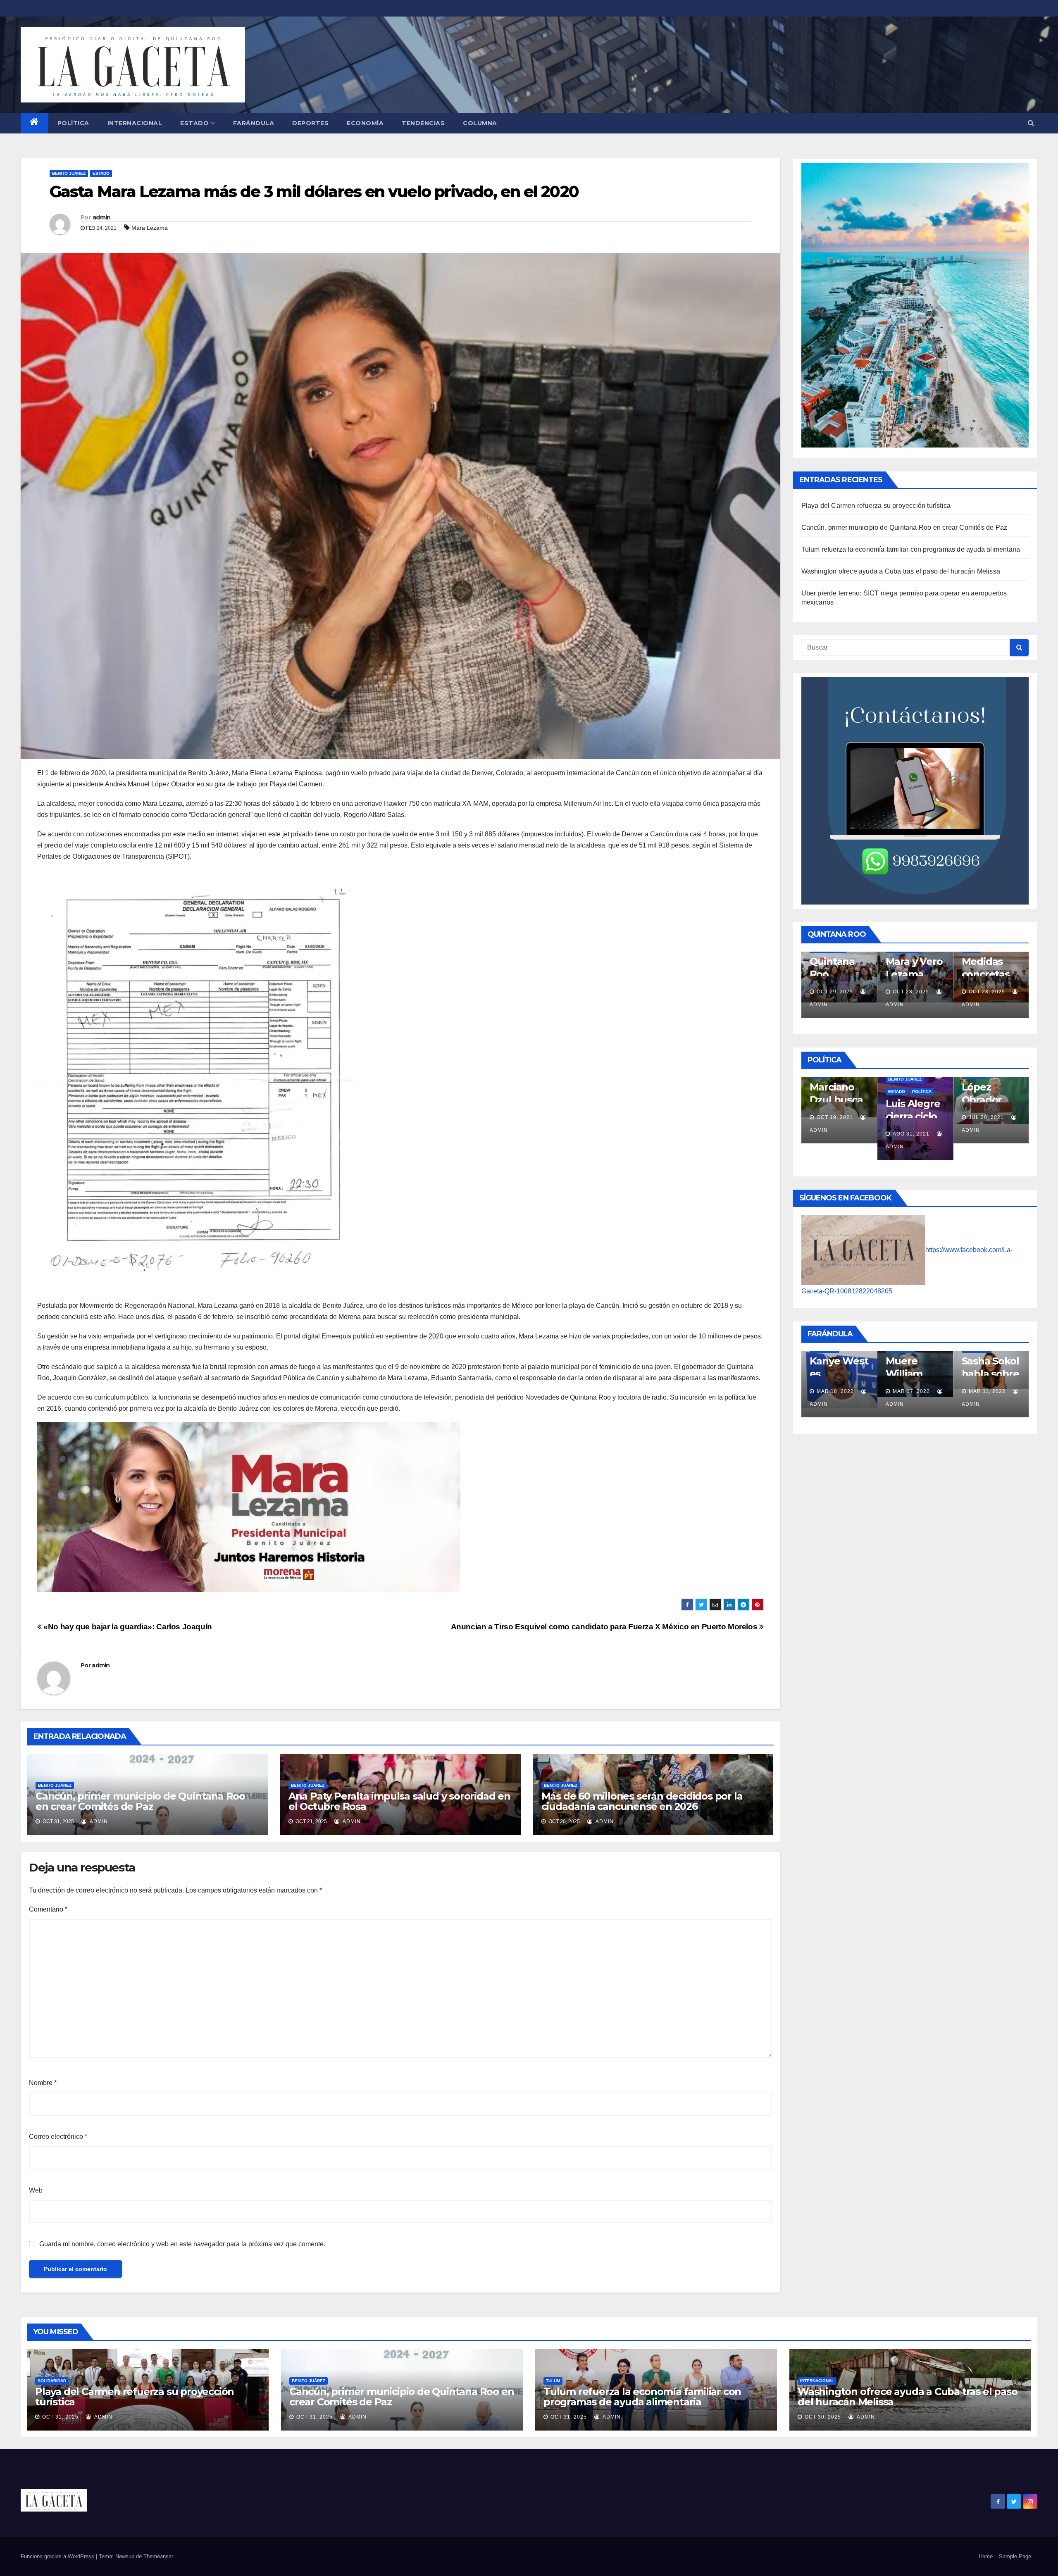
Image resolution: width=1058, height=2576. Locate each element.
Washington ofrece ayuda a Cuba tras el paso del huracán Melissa (901, 571)
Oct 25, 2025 (911, 992)
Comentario (48, 1909)
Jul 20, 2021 (834, 1117)
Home (986, 2556)
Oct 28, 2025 (835, 992)
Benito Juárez (69, 173)
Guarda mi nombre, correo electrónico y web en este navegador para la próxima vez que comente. (182, 2244)
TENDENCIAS (423, 123)
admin (102, 217)
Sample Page (1015, 2556)
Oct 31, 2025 (60, 2417)
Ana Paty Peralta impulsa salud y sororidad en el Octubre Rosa (399, 1801)
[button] (1031, 123)
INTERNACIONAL (135, 123)
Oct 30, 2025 (823, 2417)
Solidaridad (52, 2381)
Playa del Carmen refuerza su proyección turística (876, 506)
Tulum (553, 2381)
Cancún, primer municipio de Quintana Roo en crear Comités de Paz (140, 1801)
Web (36, 2190)
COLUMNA (480, 123)
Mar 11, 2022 (835, 1391)
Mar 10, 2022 (987, 1391)
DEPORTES (310, 123)
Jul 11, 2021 (986, 1117)
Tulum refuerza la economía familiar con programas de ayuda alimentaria (911, 549)
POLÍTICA (73, 123)
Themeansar (158, 2556)
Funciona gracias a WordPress (58, 2556)
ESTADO (194, 123)
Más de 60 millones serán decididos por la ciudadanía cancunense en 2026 (642, 1801)
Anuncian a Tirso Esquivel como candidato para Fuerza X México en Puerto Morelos (605, 1627)
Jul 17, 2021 (910, 1117)
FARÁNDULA (254, 123)
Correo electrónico (58, 2137)
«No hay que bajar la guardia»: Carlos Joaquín (127, 1627)
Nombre (43, 2083)
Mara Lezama (150, 228)
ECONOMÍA (365, 123)
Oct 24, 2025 (987, 992)
